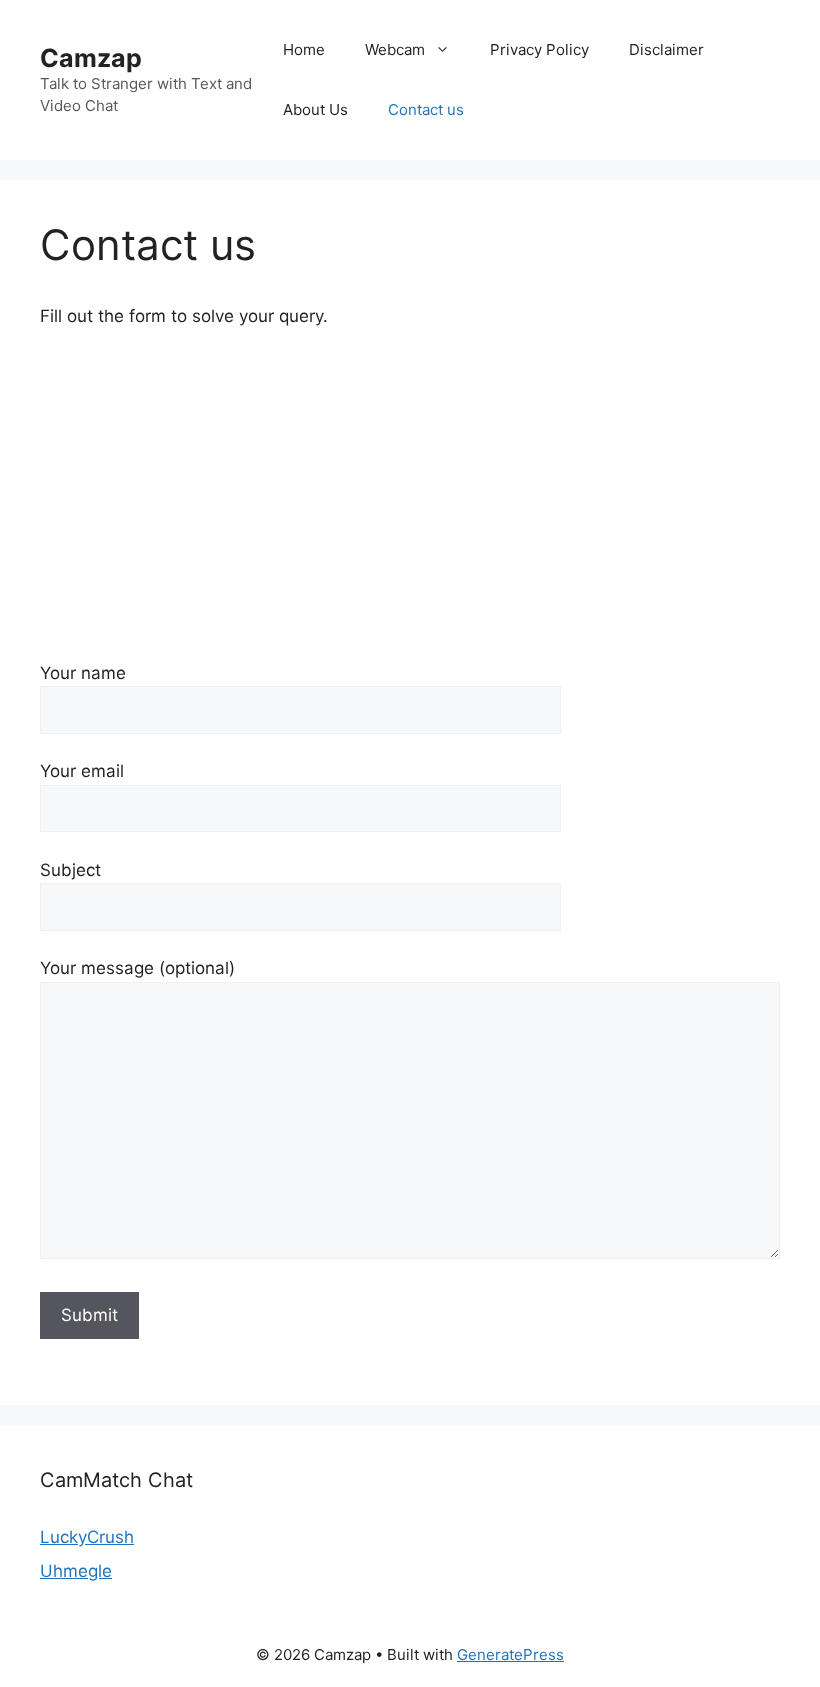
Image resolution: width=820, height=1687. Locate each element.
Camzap (91, 58)
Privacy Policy (539, 49)
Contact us (426, 109)
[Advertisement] (410, 495)
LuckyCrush (87, 1537)
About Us (315, 109)
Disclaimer (666, 49)
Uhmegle (76, 1571)
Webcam (395, 49)
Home (304, 49)
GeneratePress (510, 1654)
